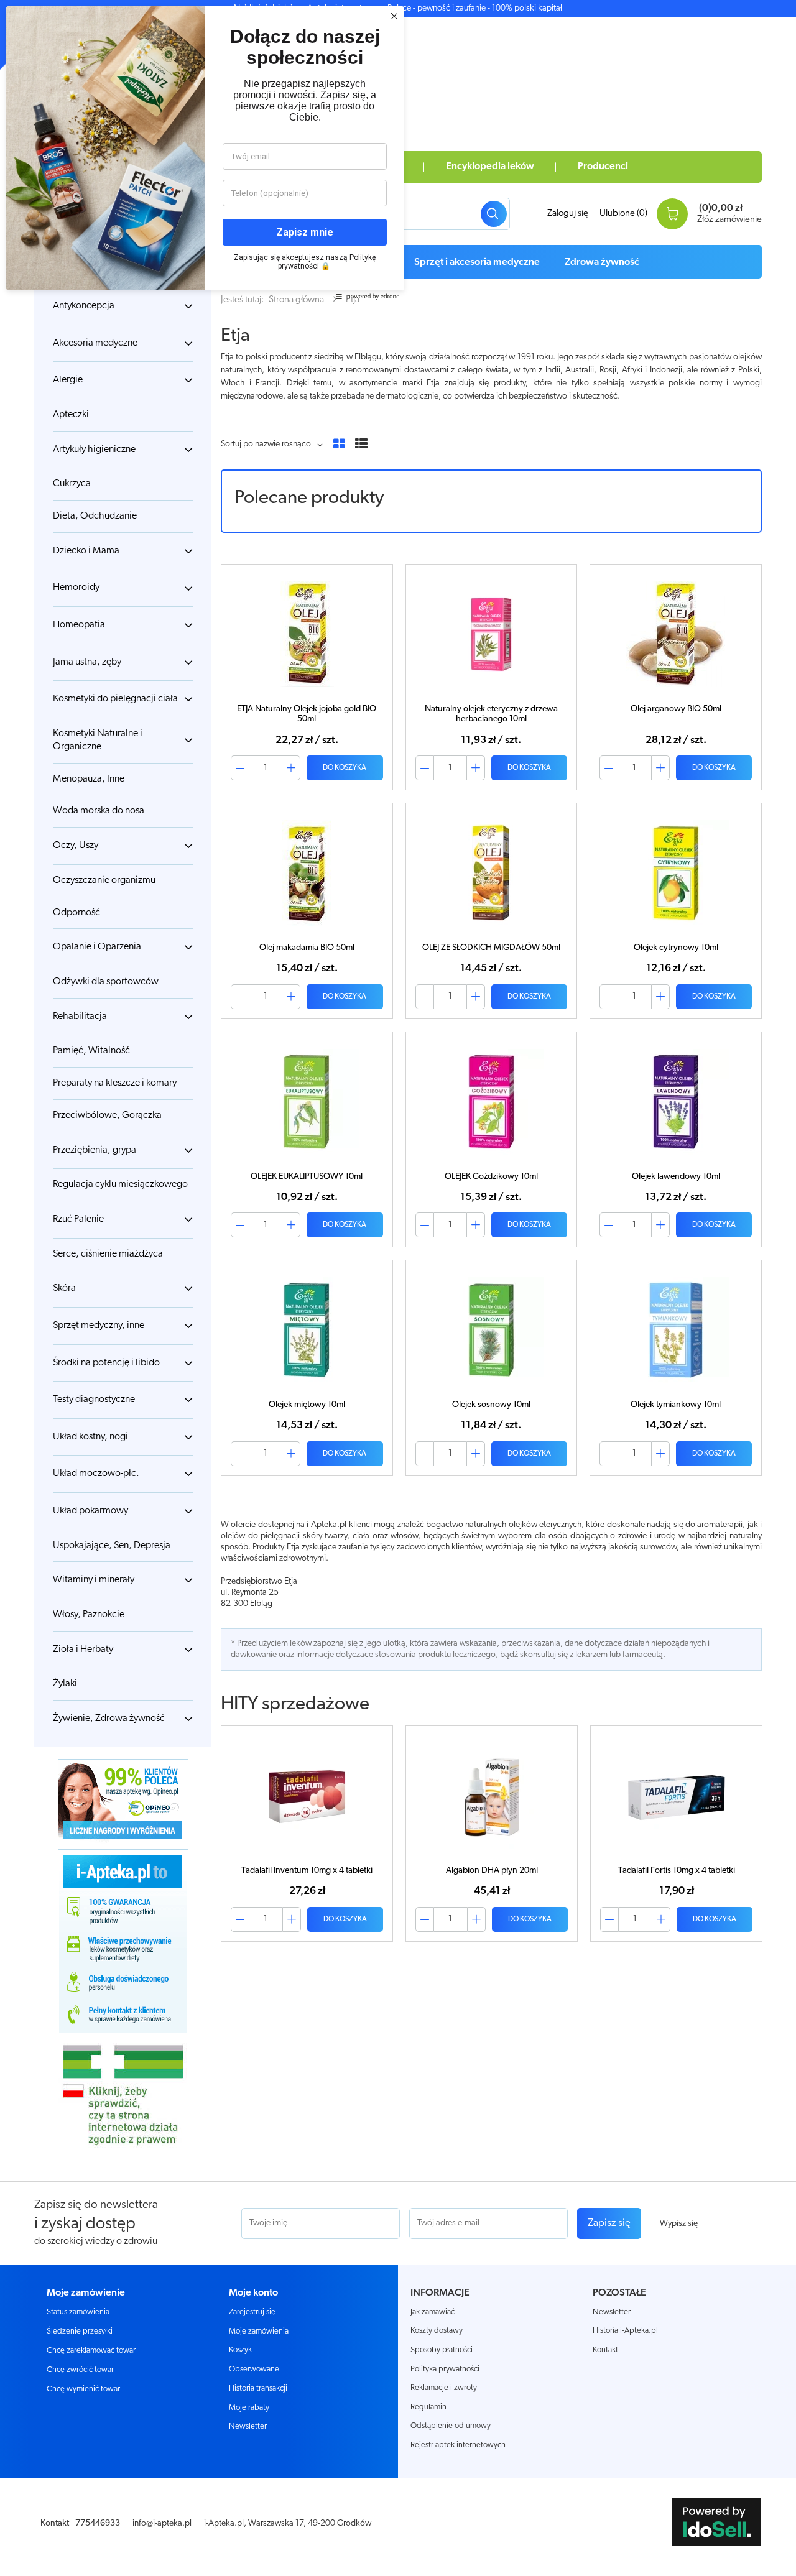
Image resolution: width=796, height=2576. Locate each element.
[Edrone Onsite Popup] (398, 1288)
